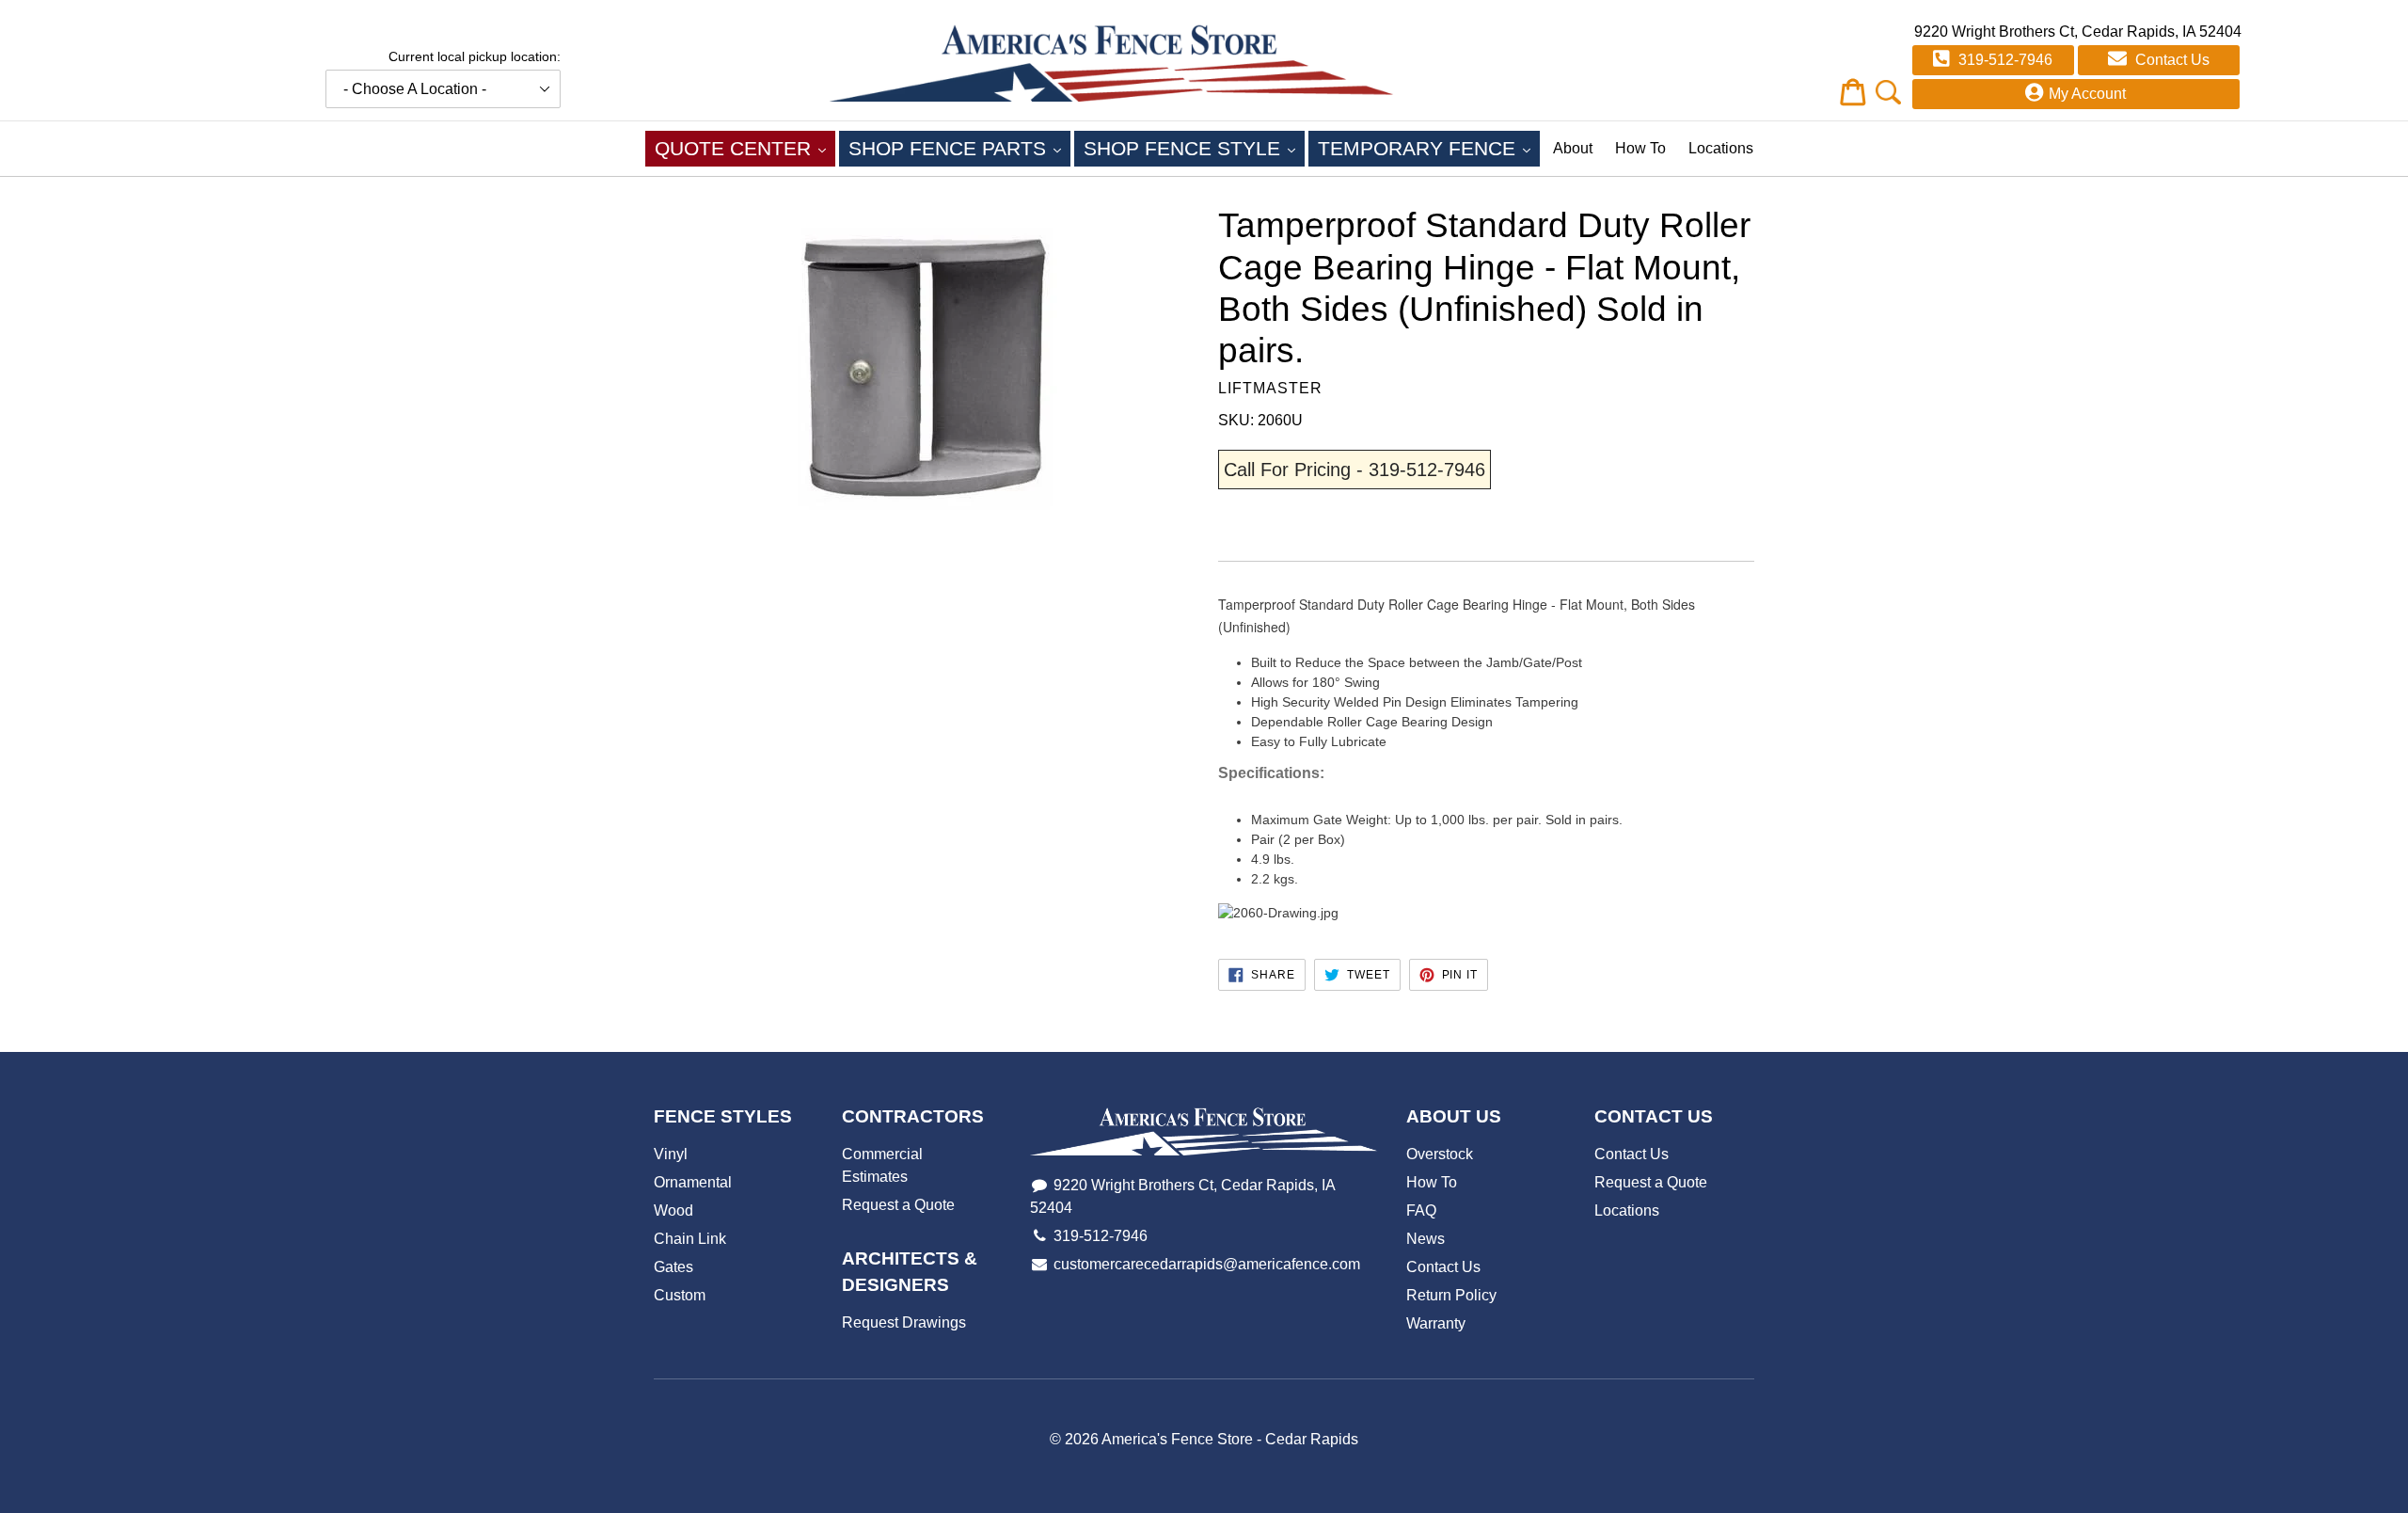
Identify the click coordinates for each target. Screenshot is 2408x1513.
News (1426, 1239)
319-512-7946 (2004, 60)
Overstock (1440, 1154)
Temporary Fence (1429, 148)
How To (1640, 148)
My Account (2087, 94)
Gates (673, 1267)
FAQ (1421, 1210)
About (1573, 148)
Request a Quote (898, 1205)
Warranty (1436, 1323)
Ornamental (693, 1182)
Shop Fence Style (1194, 148)
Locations (1721, 148)
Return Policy (1451, 1295)
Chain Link (690, 1239)
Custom (680, 1295)
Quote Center (745, 148)
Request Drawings (904, 1322)
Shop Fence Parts (959, 148)
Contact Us (2170, 60)
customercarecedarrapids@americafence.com (1207, 1264)
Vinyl (671, 1154)
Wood (673, 1210)
